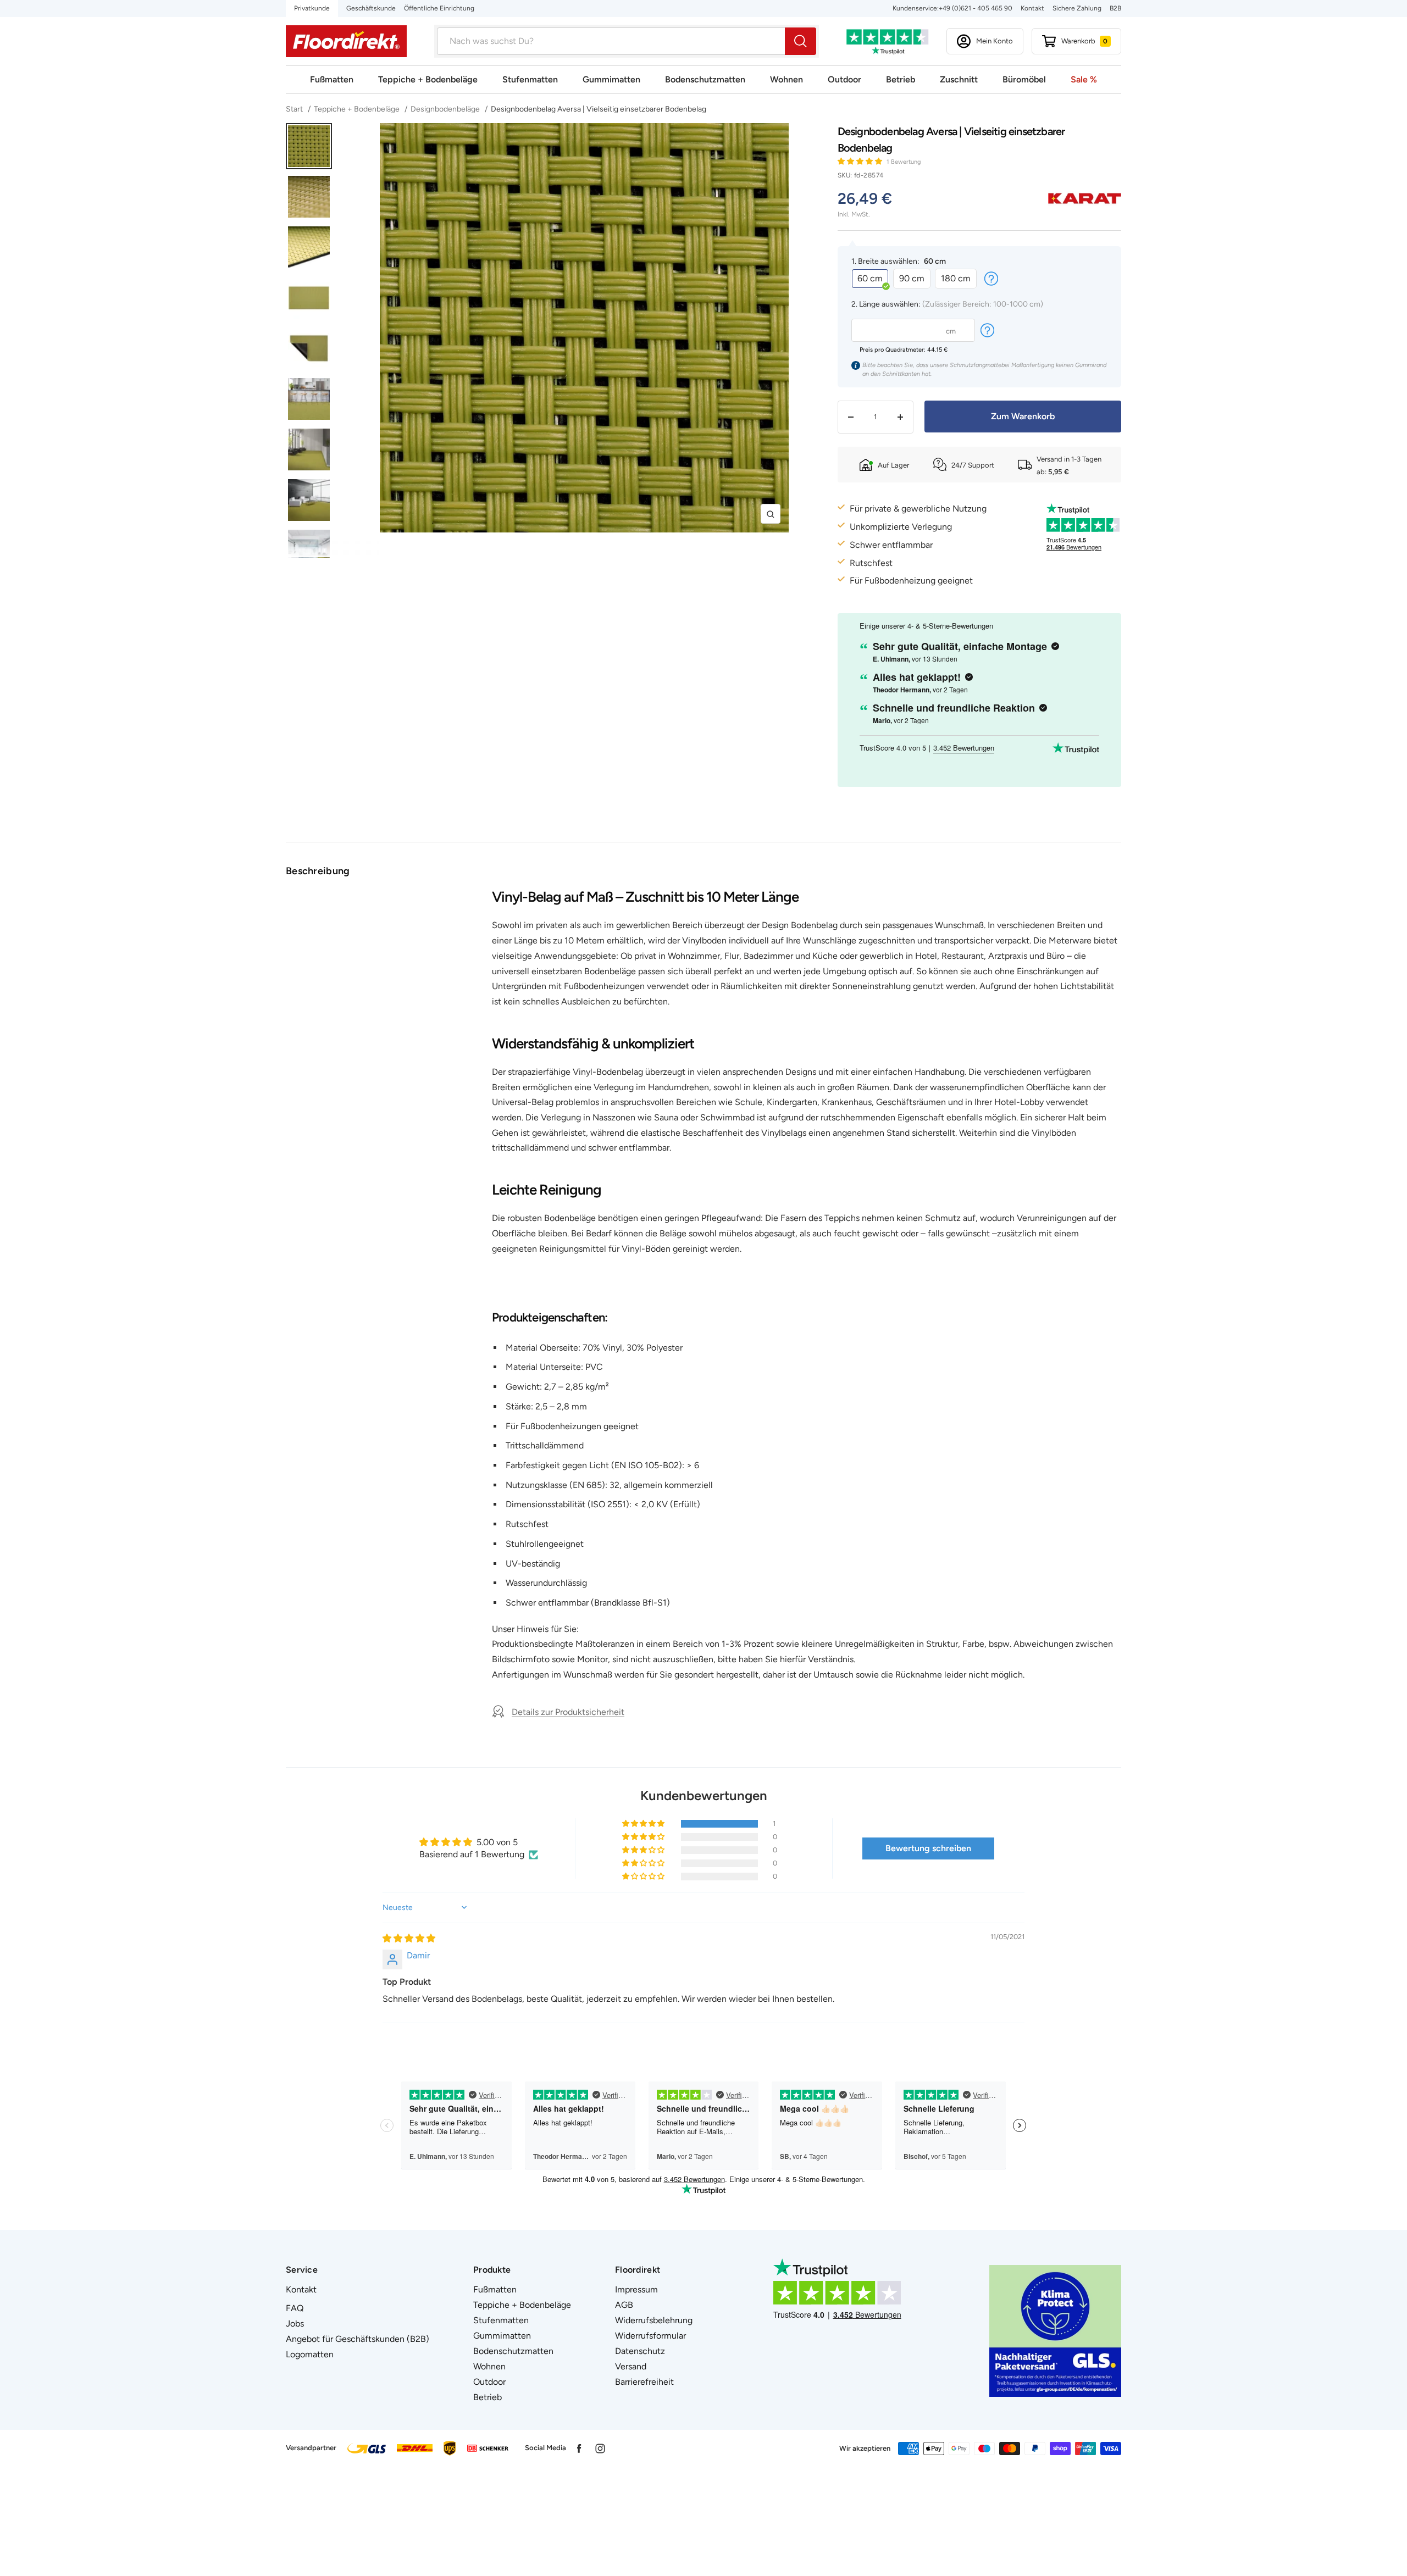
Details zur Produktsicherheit (568, 1712)
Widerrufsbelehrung (654, 2320)
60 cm (870, 278)
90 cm (912, 278)
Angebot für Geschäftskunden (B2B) (358, 2339)
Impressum (636, 2289)
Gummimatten (611, 79)
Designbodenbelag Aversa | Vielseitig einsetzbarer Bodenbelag (599, 109)
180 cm (956, 278)
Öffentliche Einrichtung (439, 8)
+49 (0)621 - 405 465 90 (976, 8)
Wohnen (786, 79)
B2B (1115, 8)
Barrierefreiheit (644, 2382)
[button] (861, 161)
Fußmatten (332, 79)
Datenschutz (640, 2351)
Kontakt (1032, 8)
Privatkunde (312, 8)
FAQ (295, 2308)
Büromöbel (1024, 79)
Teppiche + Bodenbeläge (428, 79)
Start (295, 109)
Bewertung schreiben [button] (928, 1848)
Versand (631, 2366)
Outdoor (844, 79)
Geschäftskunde (371, 8)
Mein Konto (995, 41)
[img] (409, 1938)
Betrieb (901, 79)
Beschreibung (318, 871)
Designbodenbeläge (445, 109)
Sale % (1084, 79)
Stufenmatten (530, 79)
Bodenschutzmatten (705, 79)
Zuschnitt (959, 79)
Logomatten (310, 2354)
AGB (624, 2305)
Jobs (295, 2324)
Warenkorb (1084, 41)
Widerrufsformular (650, 2336)
